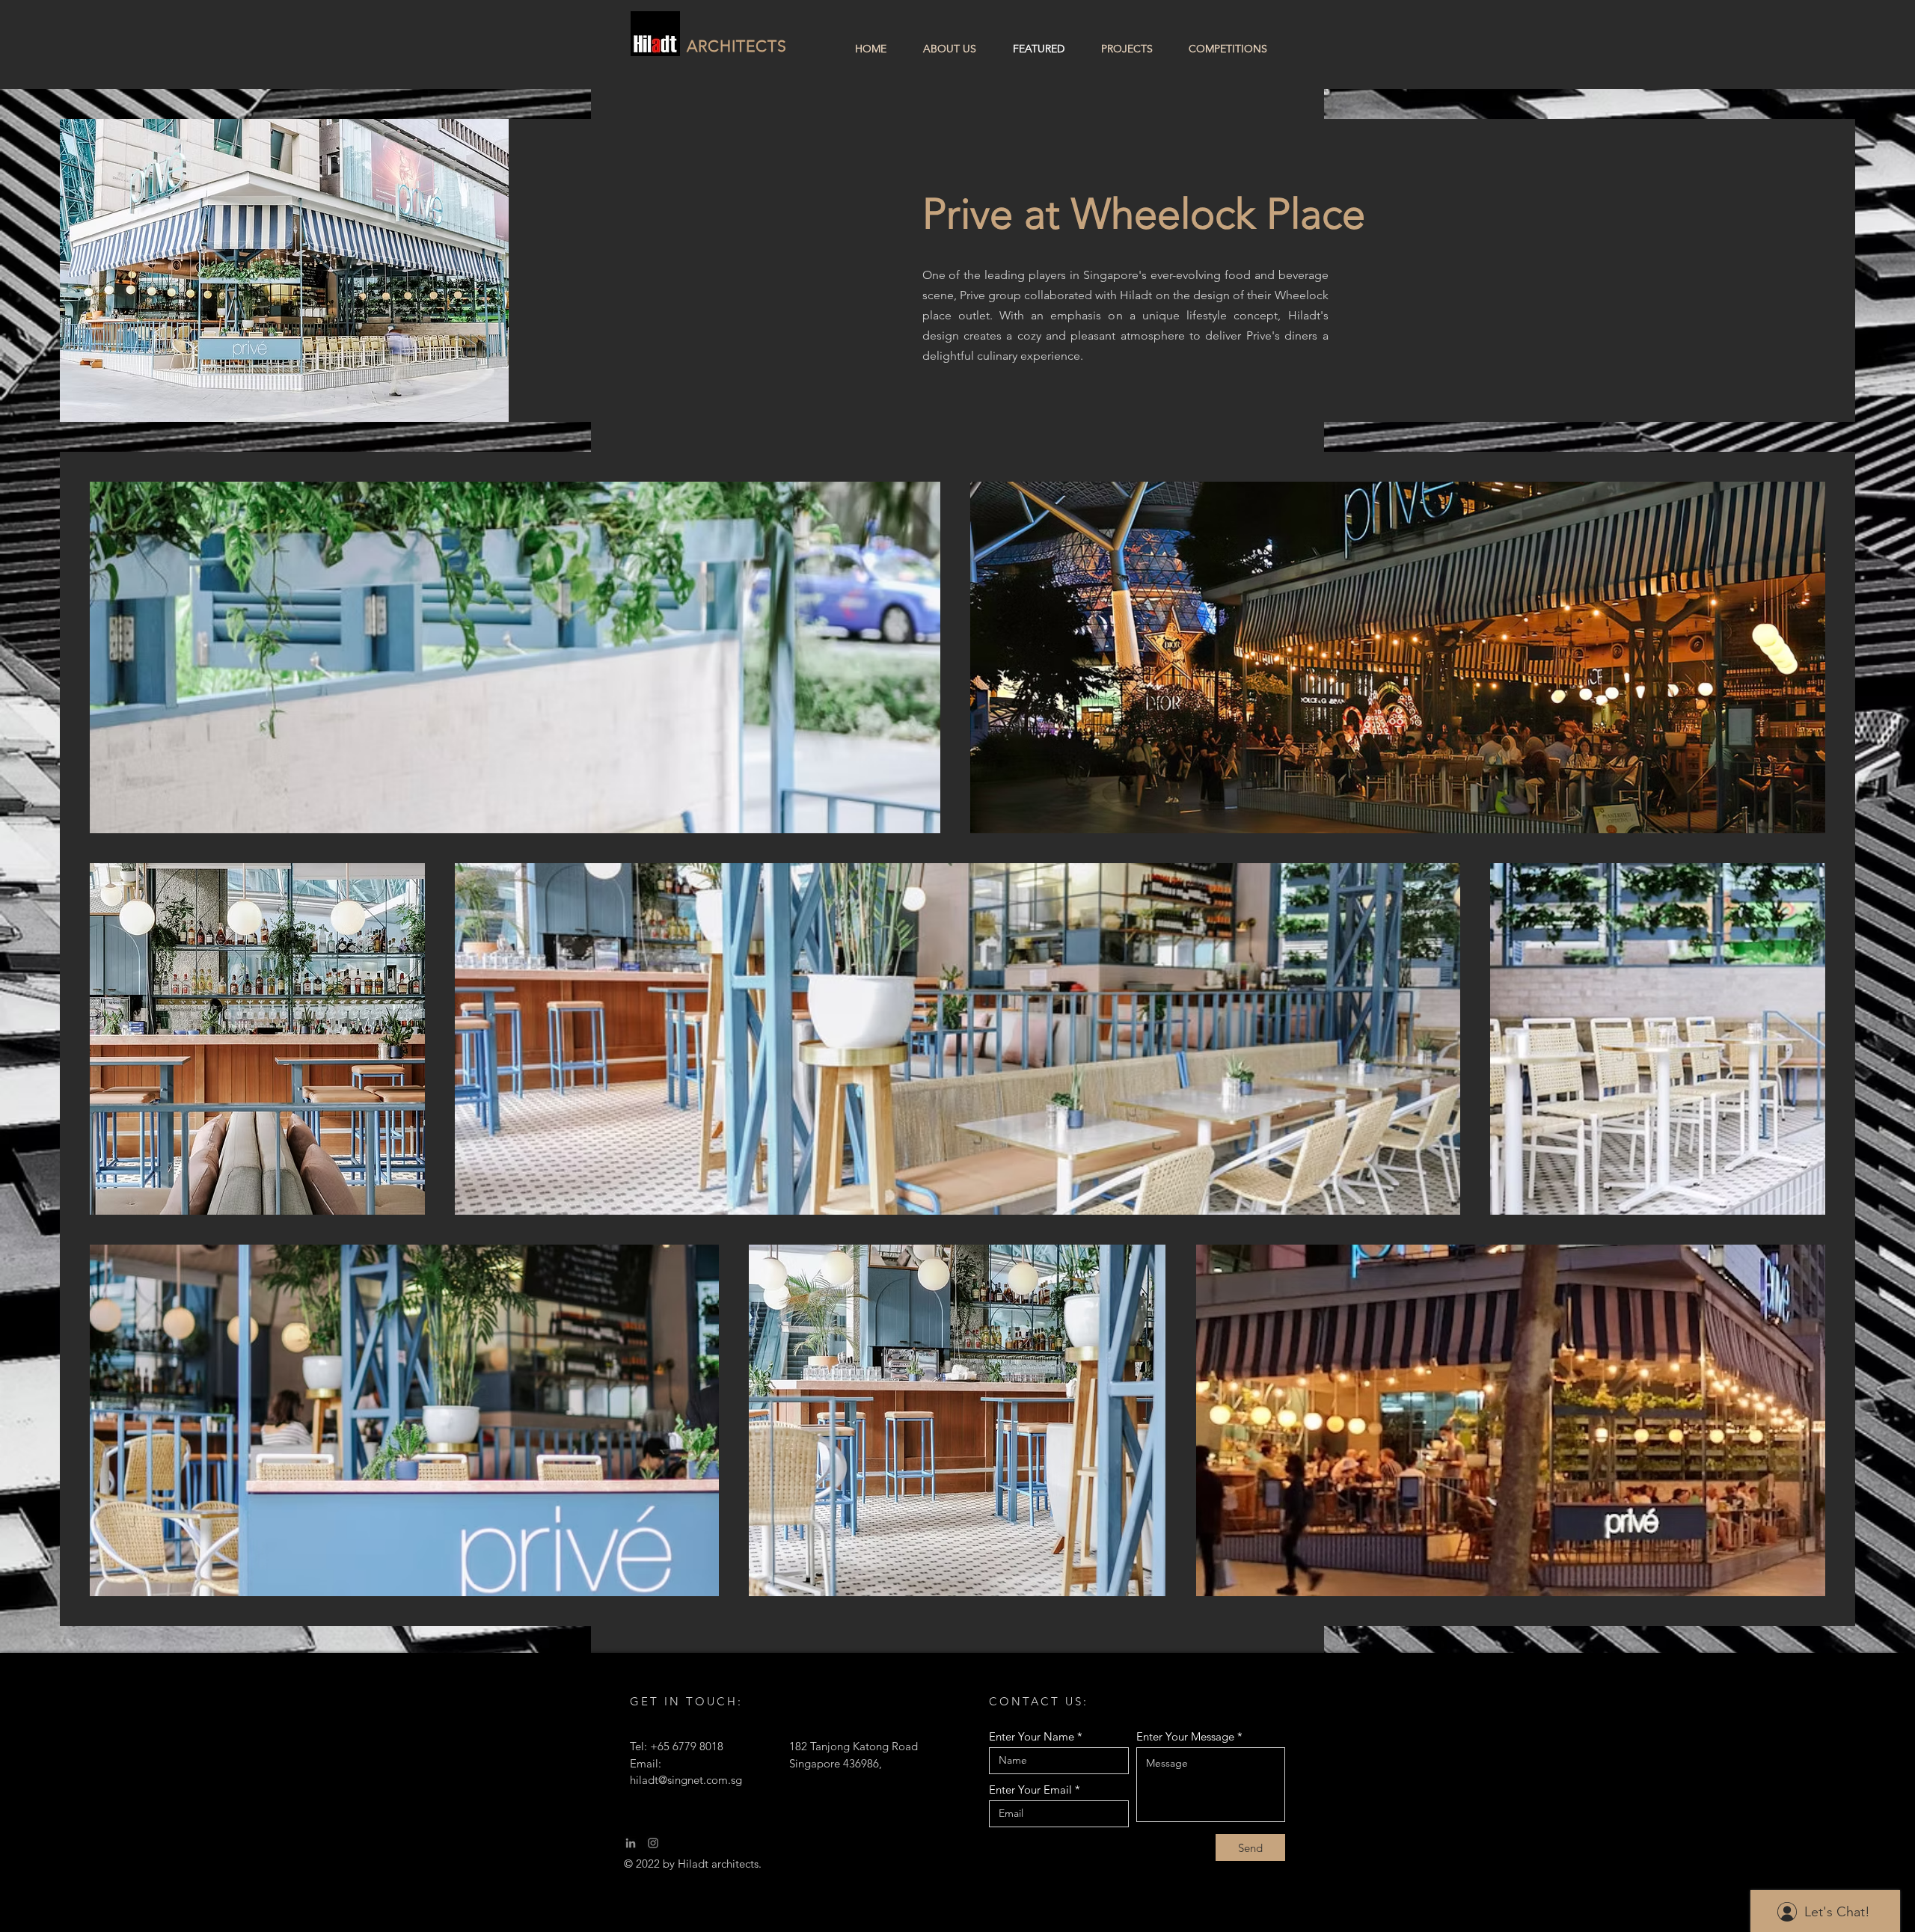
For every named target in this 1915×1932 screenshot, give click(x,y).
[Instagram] (653, 1843)
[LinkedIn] (631, 1843)
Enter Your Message (1185, 1736)
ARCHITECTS (737, 46)
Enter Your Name (1032, 1736)
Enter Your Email (1030, 1790)
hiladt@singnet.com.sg (686, 1780)
